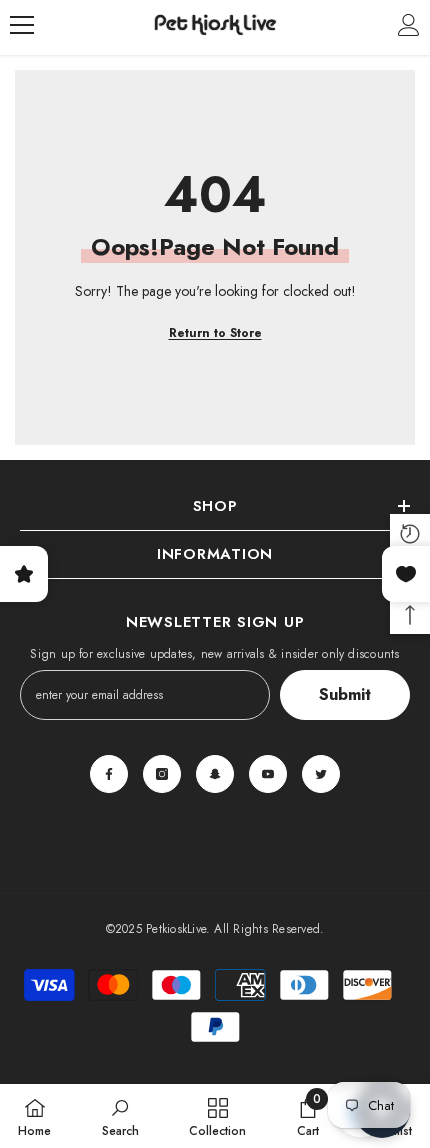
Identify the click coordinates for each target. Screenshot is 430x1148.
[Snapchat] (215, 774)
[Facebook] (109, 774)
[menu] (22, 25)
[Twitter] (321, 774)
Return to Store (215, 333)
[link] (120, 1116)
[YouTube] (268, 774)
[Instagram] (162, 774)
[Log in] (409, 25)
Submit (345, 694)
